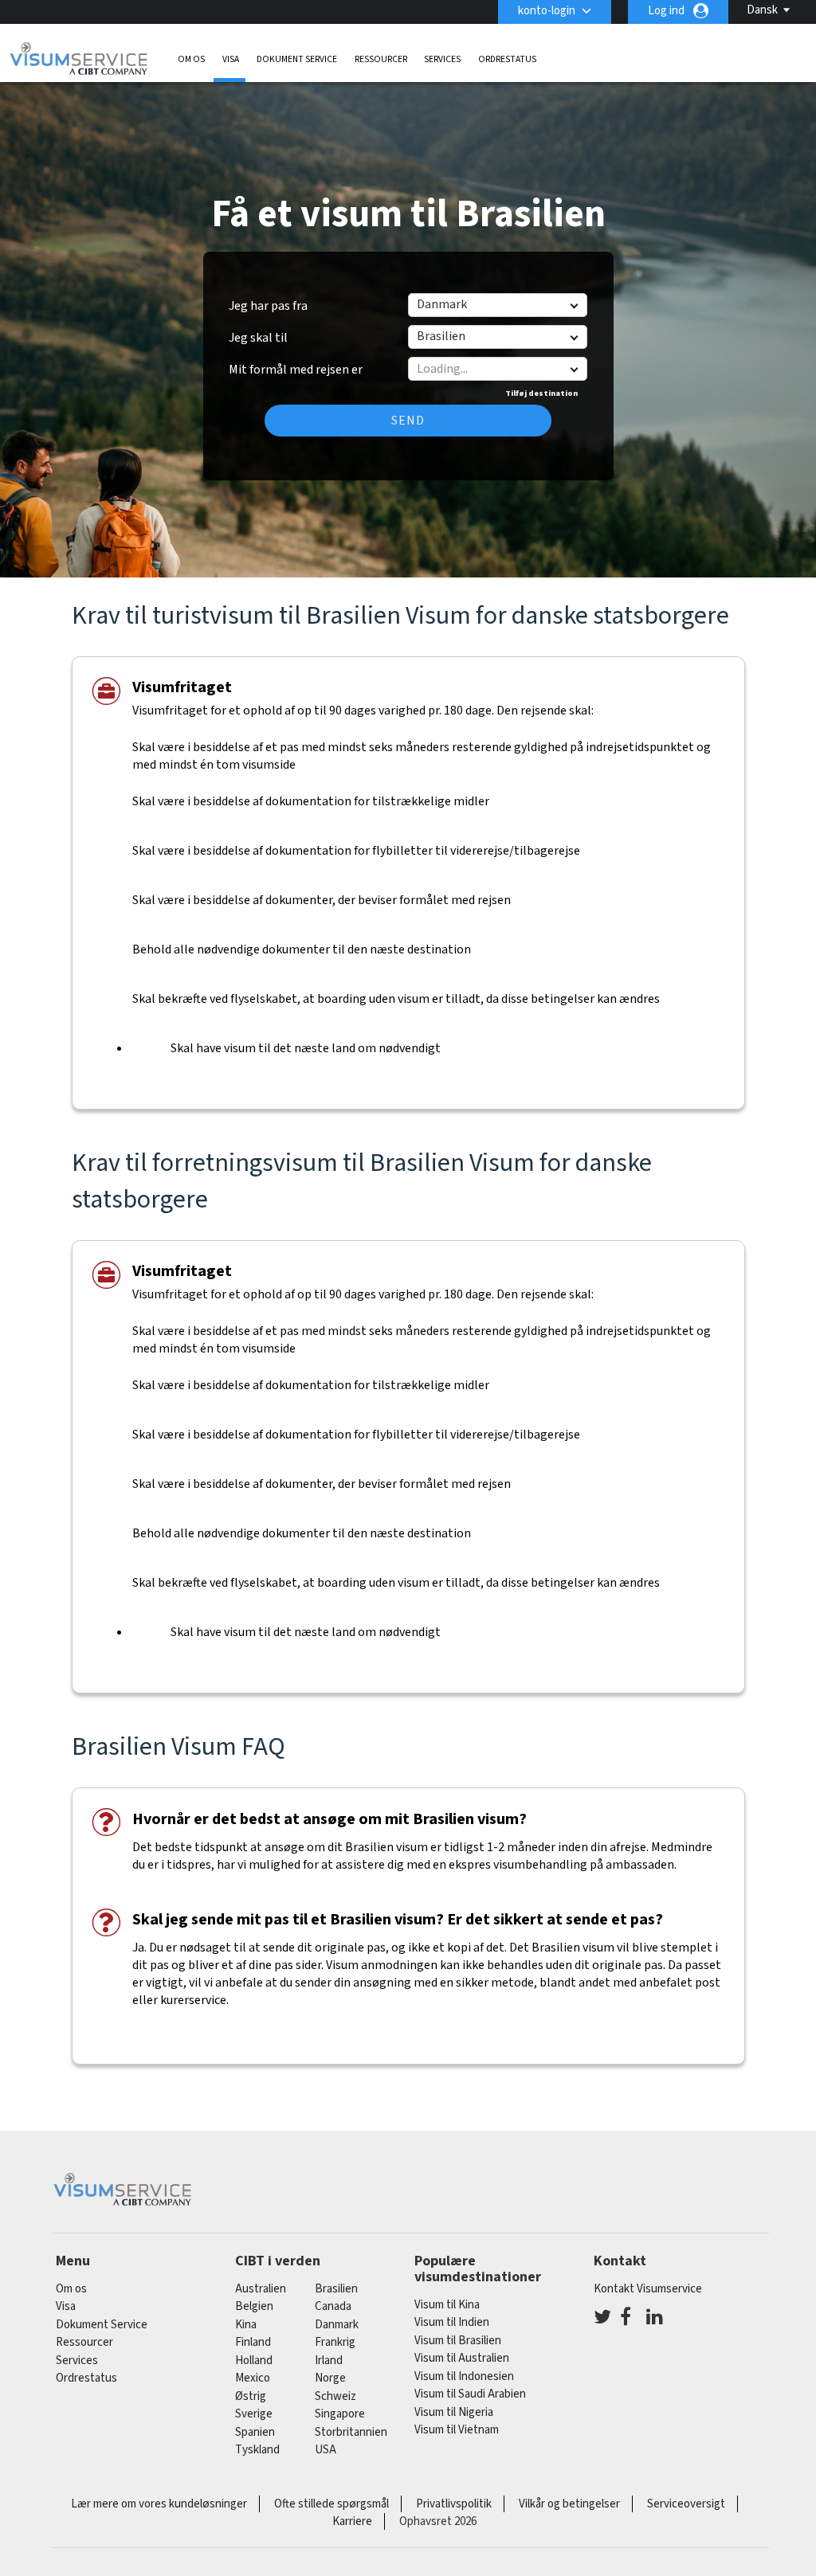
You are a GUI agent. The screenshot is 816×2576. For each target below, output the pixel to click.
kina (246, 2325)
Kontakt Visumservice (648, 2289)
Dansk (762, 10)
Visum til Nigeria (454, 2412)
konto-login (547, 11)
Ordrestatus (507, 59)
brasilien (336, 2289)
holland (254, 2361)
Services (442, 59)
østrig (251, 2396)
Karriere (352, 2521)
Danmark (337, 2325)
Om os (191, 59)
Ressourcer (381, 59)
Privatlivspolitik (454, 2504)
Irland (329, 2361)
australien (261, 2289)
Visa (231, 59)
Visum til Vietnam (457, 2430)
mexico (253, 2378)
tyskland (257, 2450)
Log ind (666, 11)
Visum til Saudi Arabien (470, 2394)
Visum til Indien (452, 2322)
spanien (255, 2432)
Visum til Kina (447, 2305)
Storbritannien (351, 2432)
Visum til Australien (462, 2358)
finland (253, 2342)
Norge (330, 2378)
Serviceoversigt (686, 2504)
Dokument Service (297, 59)
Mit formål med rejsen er (296, 364)
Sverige (254, 2414)
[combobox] (497, 369)
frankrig (335, 2342)
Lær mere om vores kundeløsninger (159, 2504)
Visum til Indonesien (464, 2376)
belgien (254, 2306)
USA (326, 2450)
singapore (340, 2414)
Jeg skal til (258, 338)
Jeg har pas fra (268, 306)
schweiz (335, 2396)
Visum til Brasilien (458, 2341)
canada (333, 2306)
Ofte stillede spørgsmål (331, 2504)
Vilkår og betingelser (569, 2504)
